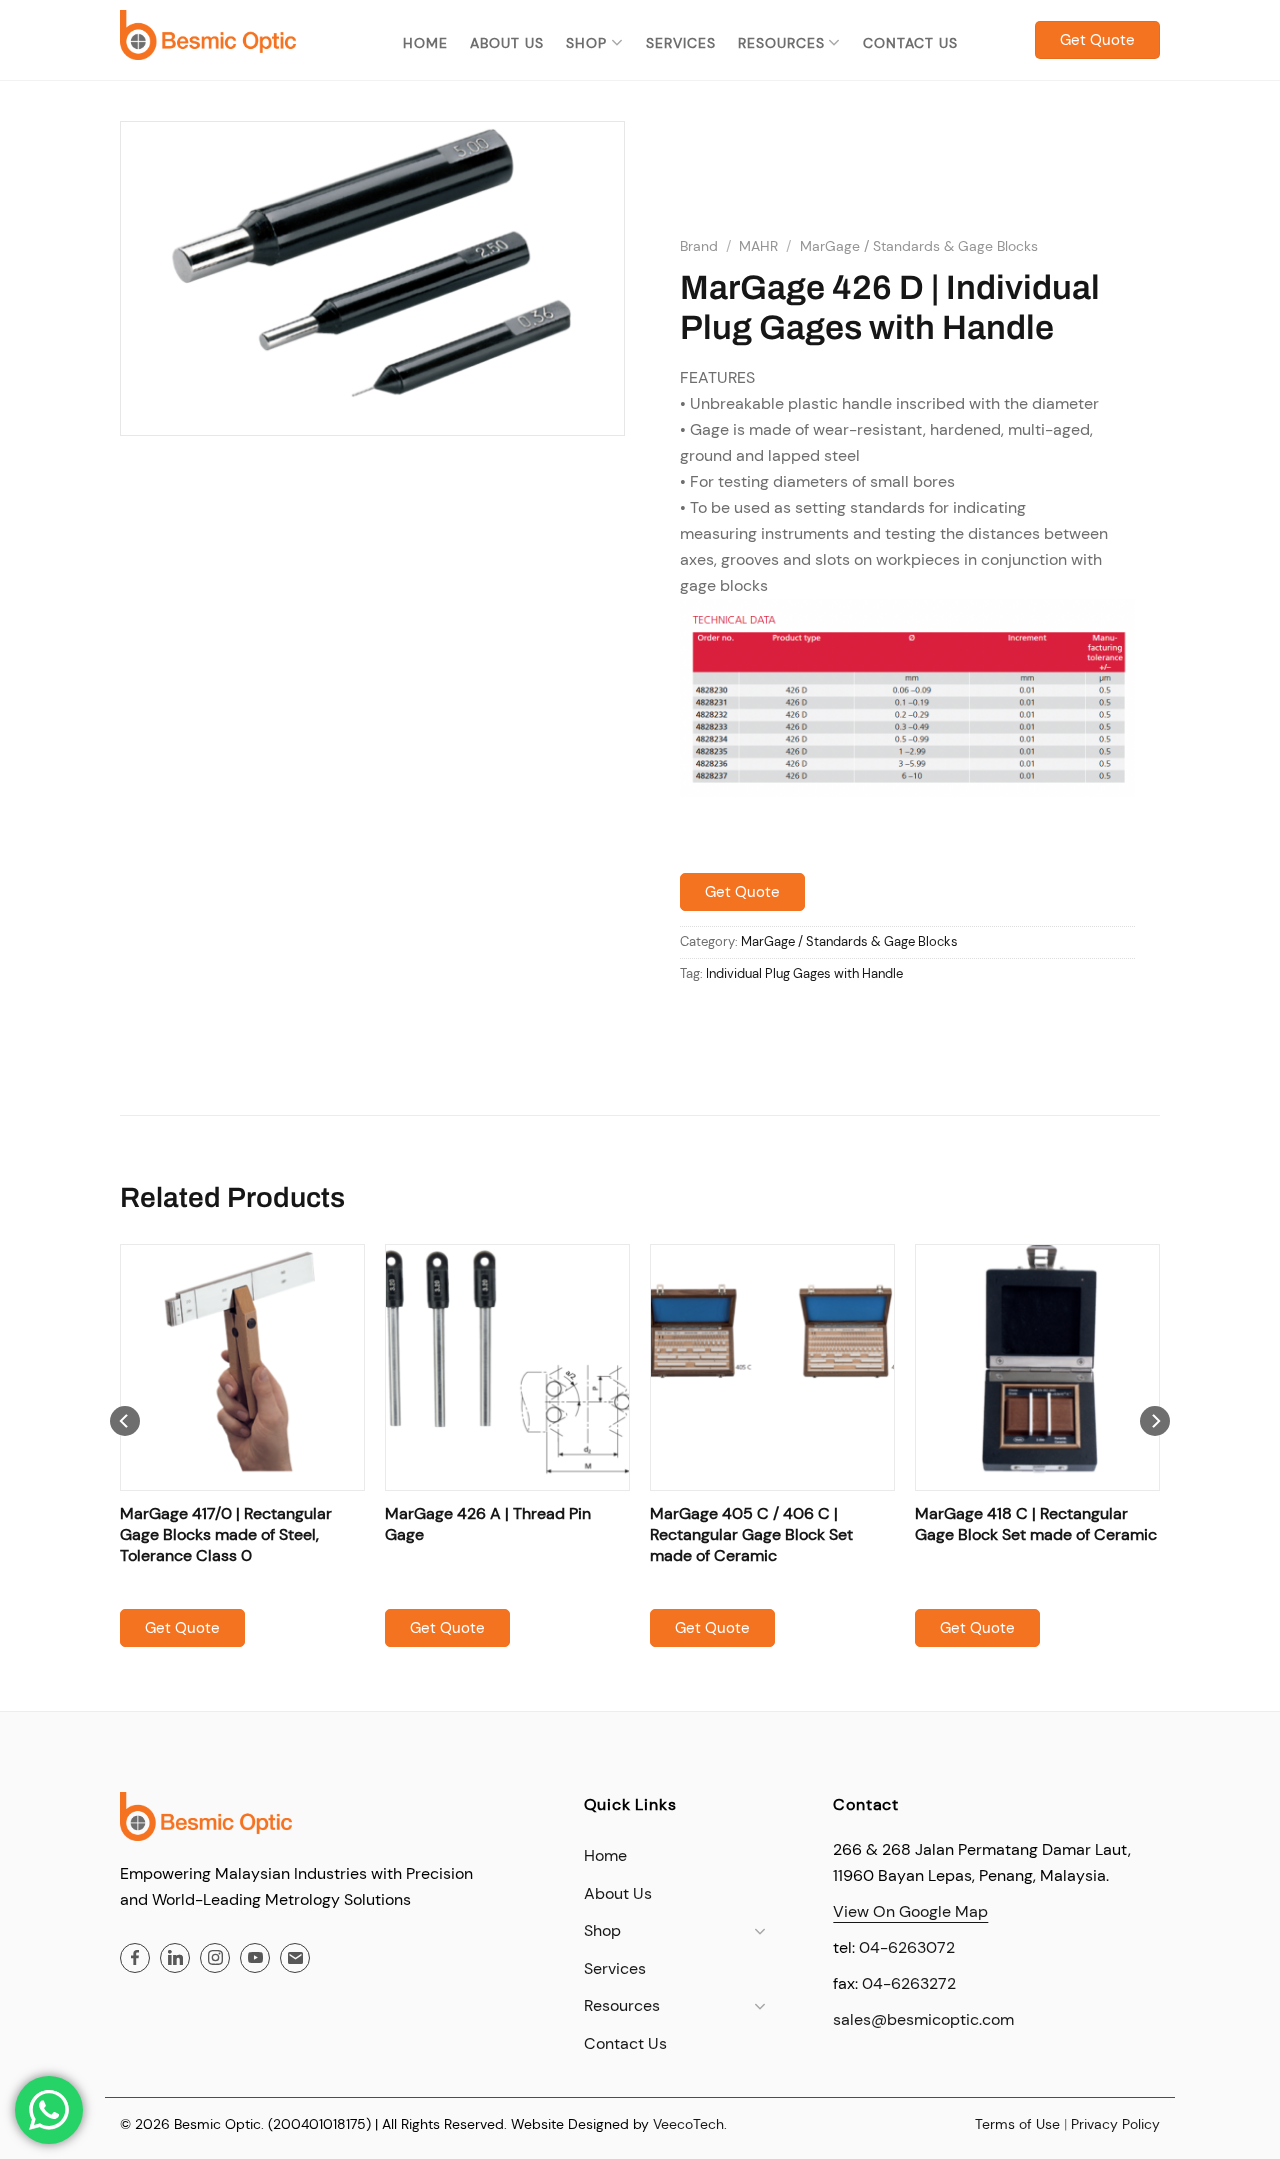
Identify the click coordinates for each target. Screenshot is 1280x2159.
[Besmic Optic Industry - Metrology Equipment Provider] (208, 34)
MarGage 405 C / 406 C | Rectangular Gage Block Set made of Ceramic (751, 1535)
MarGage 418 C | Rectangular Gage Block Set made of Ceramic (1036, 1524)
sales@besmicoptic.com (923, 2019)
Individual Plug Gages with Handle (804, 973)
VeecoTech (688, 2124)
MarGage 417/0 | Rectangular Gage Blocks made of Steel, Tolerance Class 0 (226, 1535)
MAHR (758, 246)
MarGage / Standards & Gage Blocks (919, 246)
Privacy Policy (1115, 2124)
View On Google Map (910, 1911)
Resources (781, 43)
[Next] (1155, 1461)
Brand (699, 246)
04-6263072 (907, 1947)
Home (425, 43)
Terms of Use (1017, 2124)
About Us (507, 43)
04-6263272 (909, 1983)
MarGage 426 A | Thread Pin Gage (488, 1524)
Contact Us (910, 43)
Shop (586, 43)
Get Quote (742, 892)
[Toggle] (760, 1931)
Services (681, 43)
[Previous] (125, 1461)
